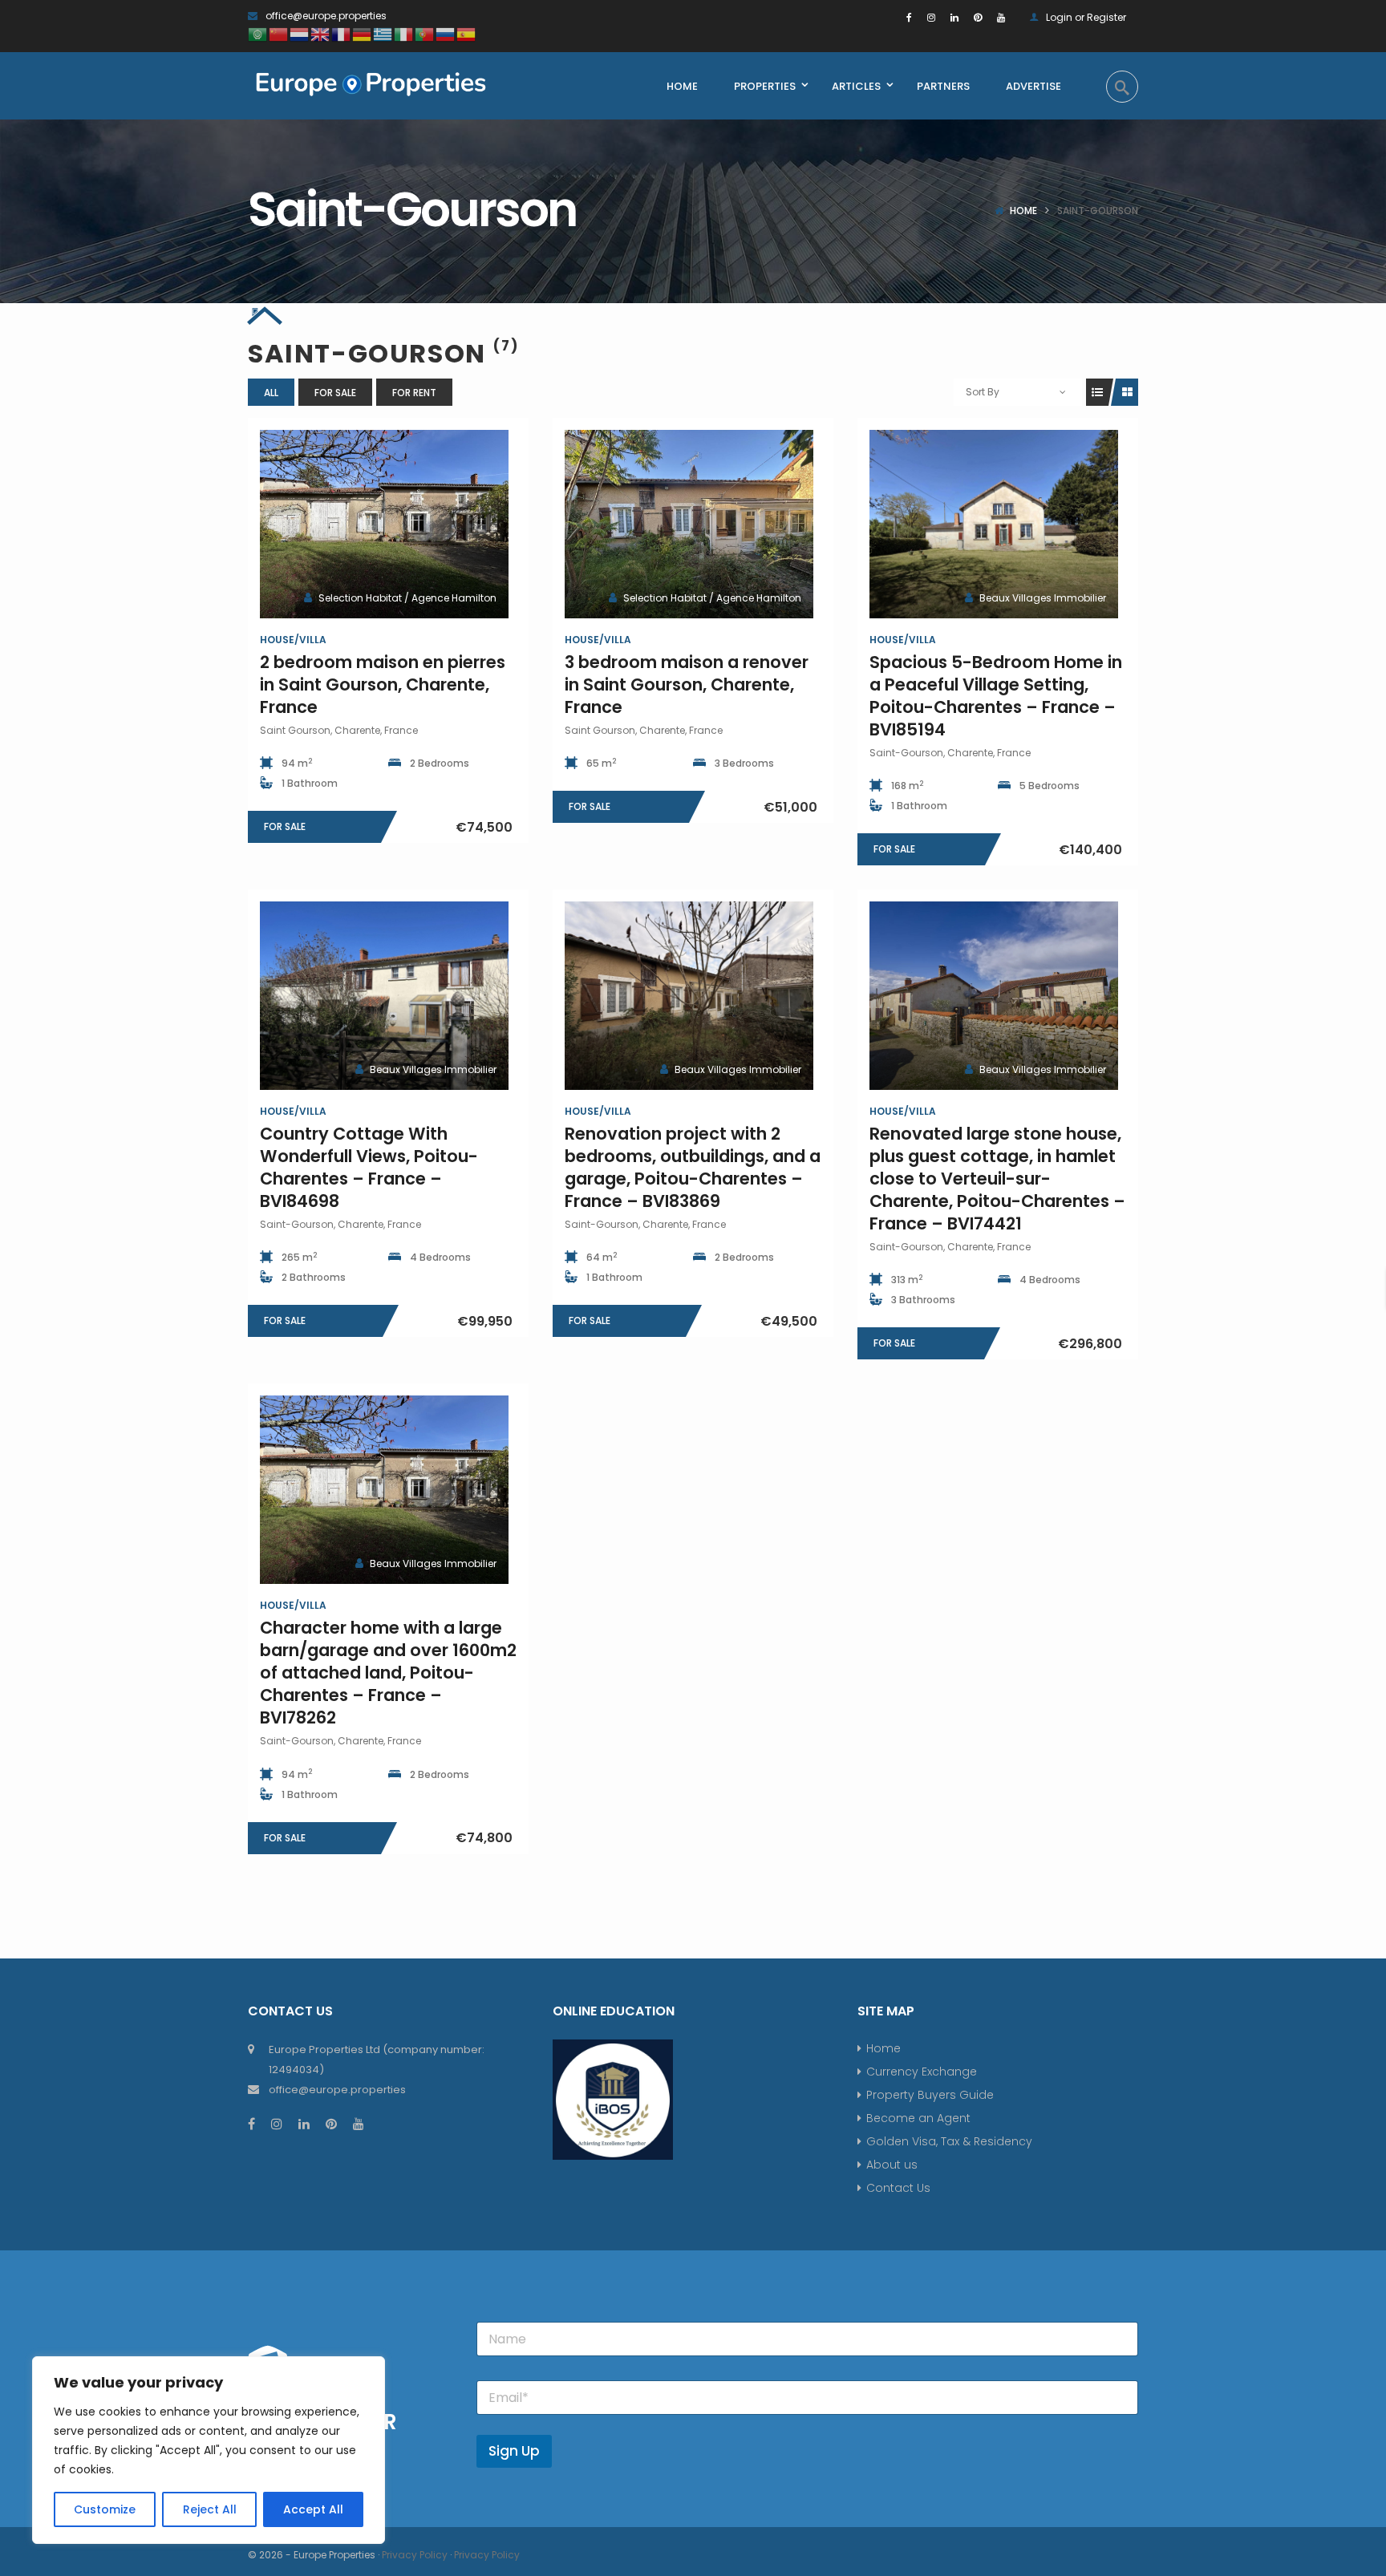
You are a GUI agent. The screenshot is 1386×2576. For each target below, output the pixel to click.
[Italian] (404, 33)
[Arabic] (258, 33)
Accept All (313, 2509)
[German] (363, 33)
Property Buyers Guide (930, 2095)
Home (1023, 211)
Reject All (210, 2509)
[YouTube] (1001, 17)
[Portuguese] (425, 33)
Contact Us (898, 2188)
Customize (105, 2509)
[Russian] (446, 33)
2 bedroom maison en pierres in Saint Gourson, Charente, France (383, 685)
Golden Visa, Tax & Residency (949, 2141)
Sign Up (514, 2451)
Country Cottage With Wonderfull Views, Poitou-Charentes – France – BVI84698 (369, 1167)
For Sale (335, 393)
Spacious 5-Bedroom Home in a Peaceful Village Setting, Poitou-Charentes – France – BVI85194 (996, 696)
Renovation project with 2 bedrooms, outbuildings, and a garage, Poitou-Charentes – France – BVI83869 (693, 1167)
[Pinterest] (978, 17)
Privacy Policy (415, 2555)
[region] (209, 2450)
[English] (321, 33)
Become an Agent (918, 2118)
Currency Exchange (922, 2072)
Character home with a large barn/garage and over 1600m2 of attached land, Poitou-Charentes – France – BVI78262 (388, 1673)
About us (892, 2165)
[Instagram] (931, 17)
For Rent (414, 393)
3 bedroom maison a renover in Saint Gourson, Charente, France (687, 685)
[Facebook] (909, 17)
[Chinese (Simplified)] (279, 33)
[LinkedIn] (954, 17)
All (271, 393)
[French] (342, 33)
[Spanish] (467, 33)
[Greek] (383, 33)
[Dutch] (300, 33)
